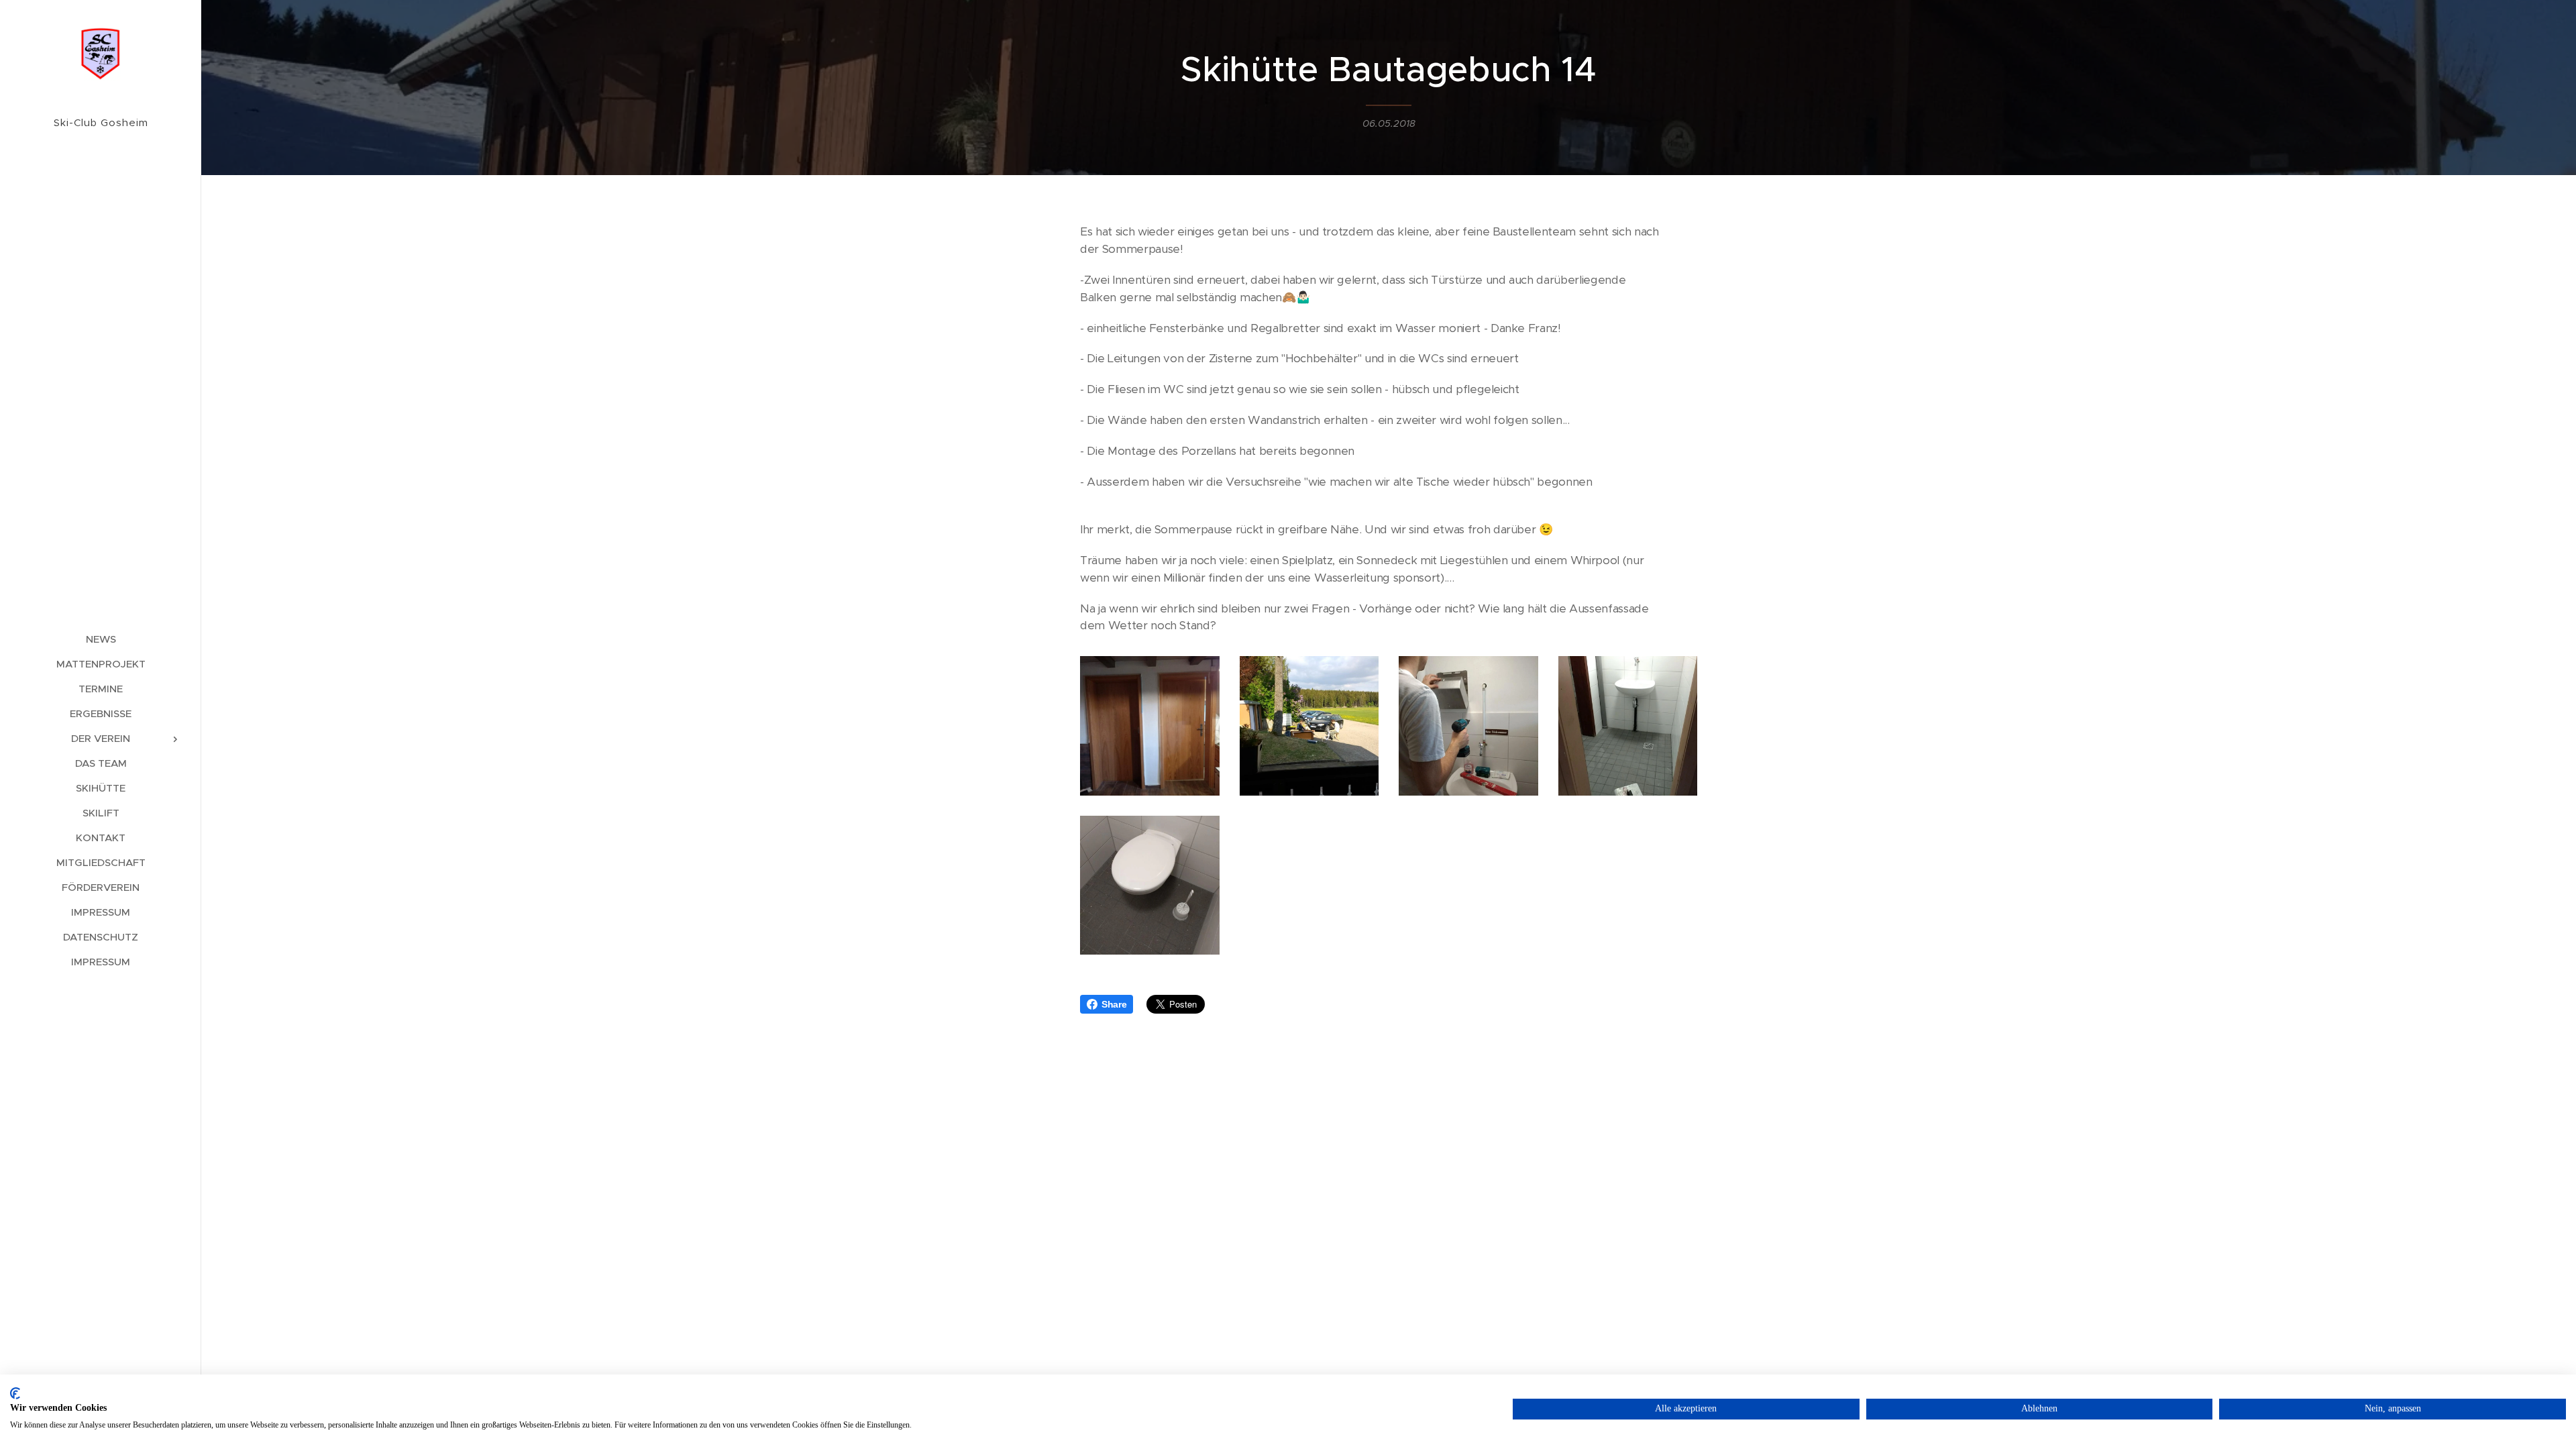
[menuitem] (101, 639)
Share (1114, 1004)
